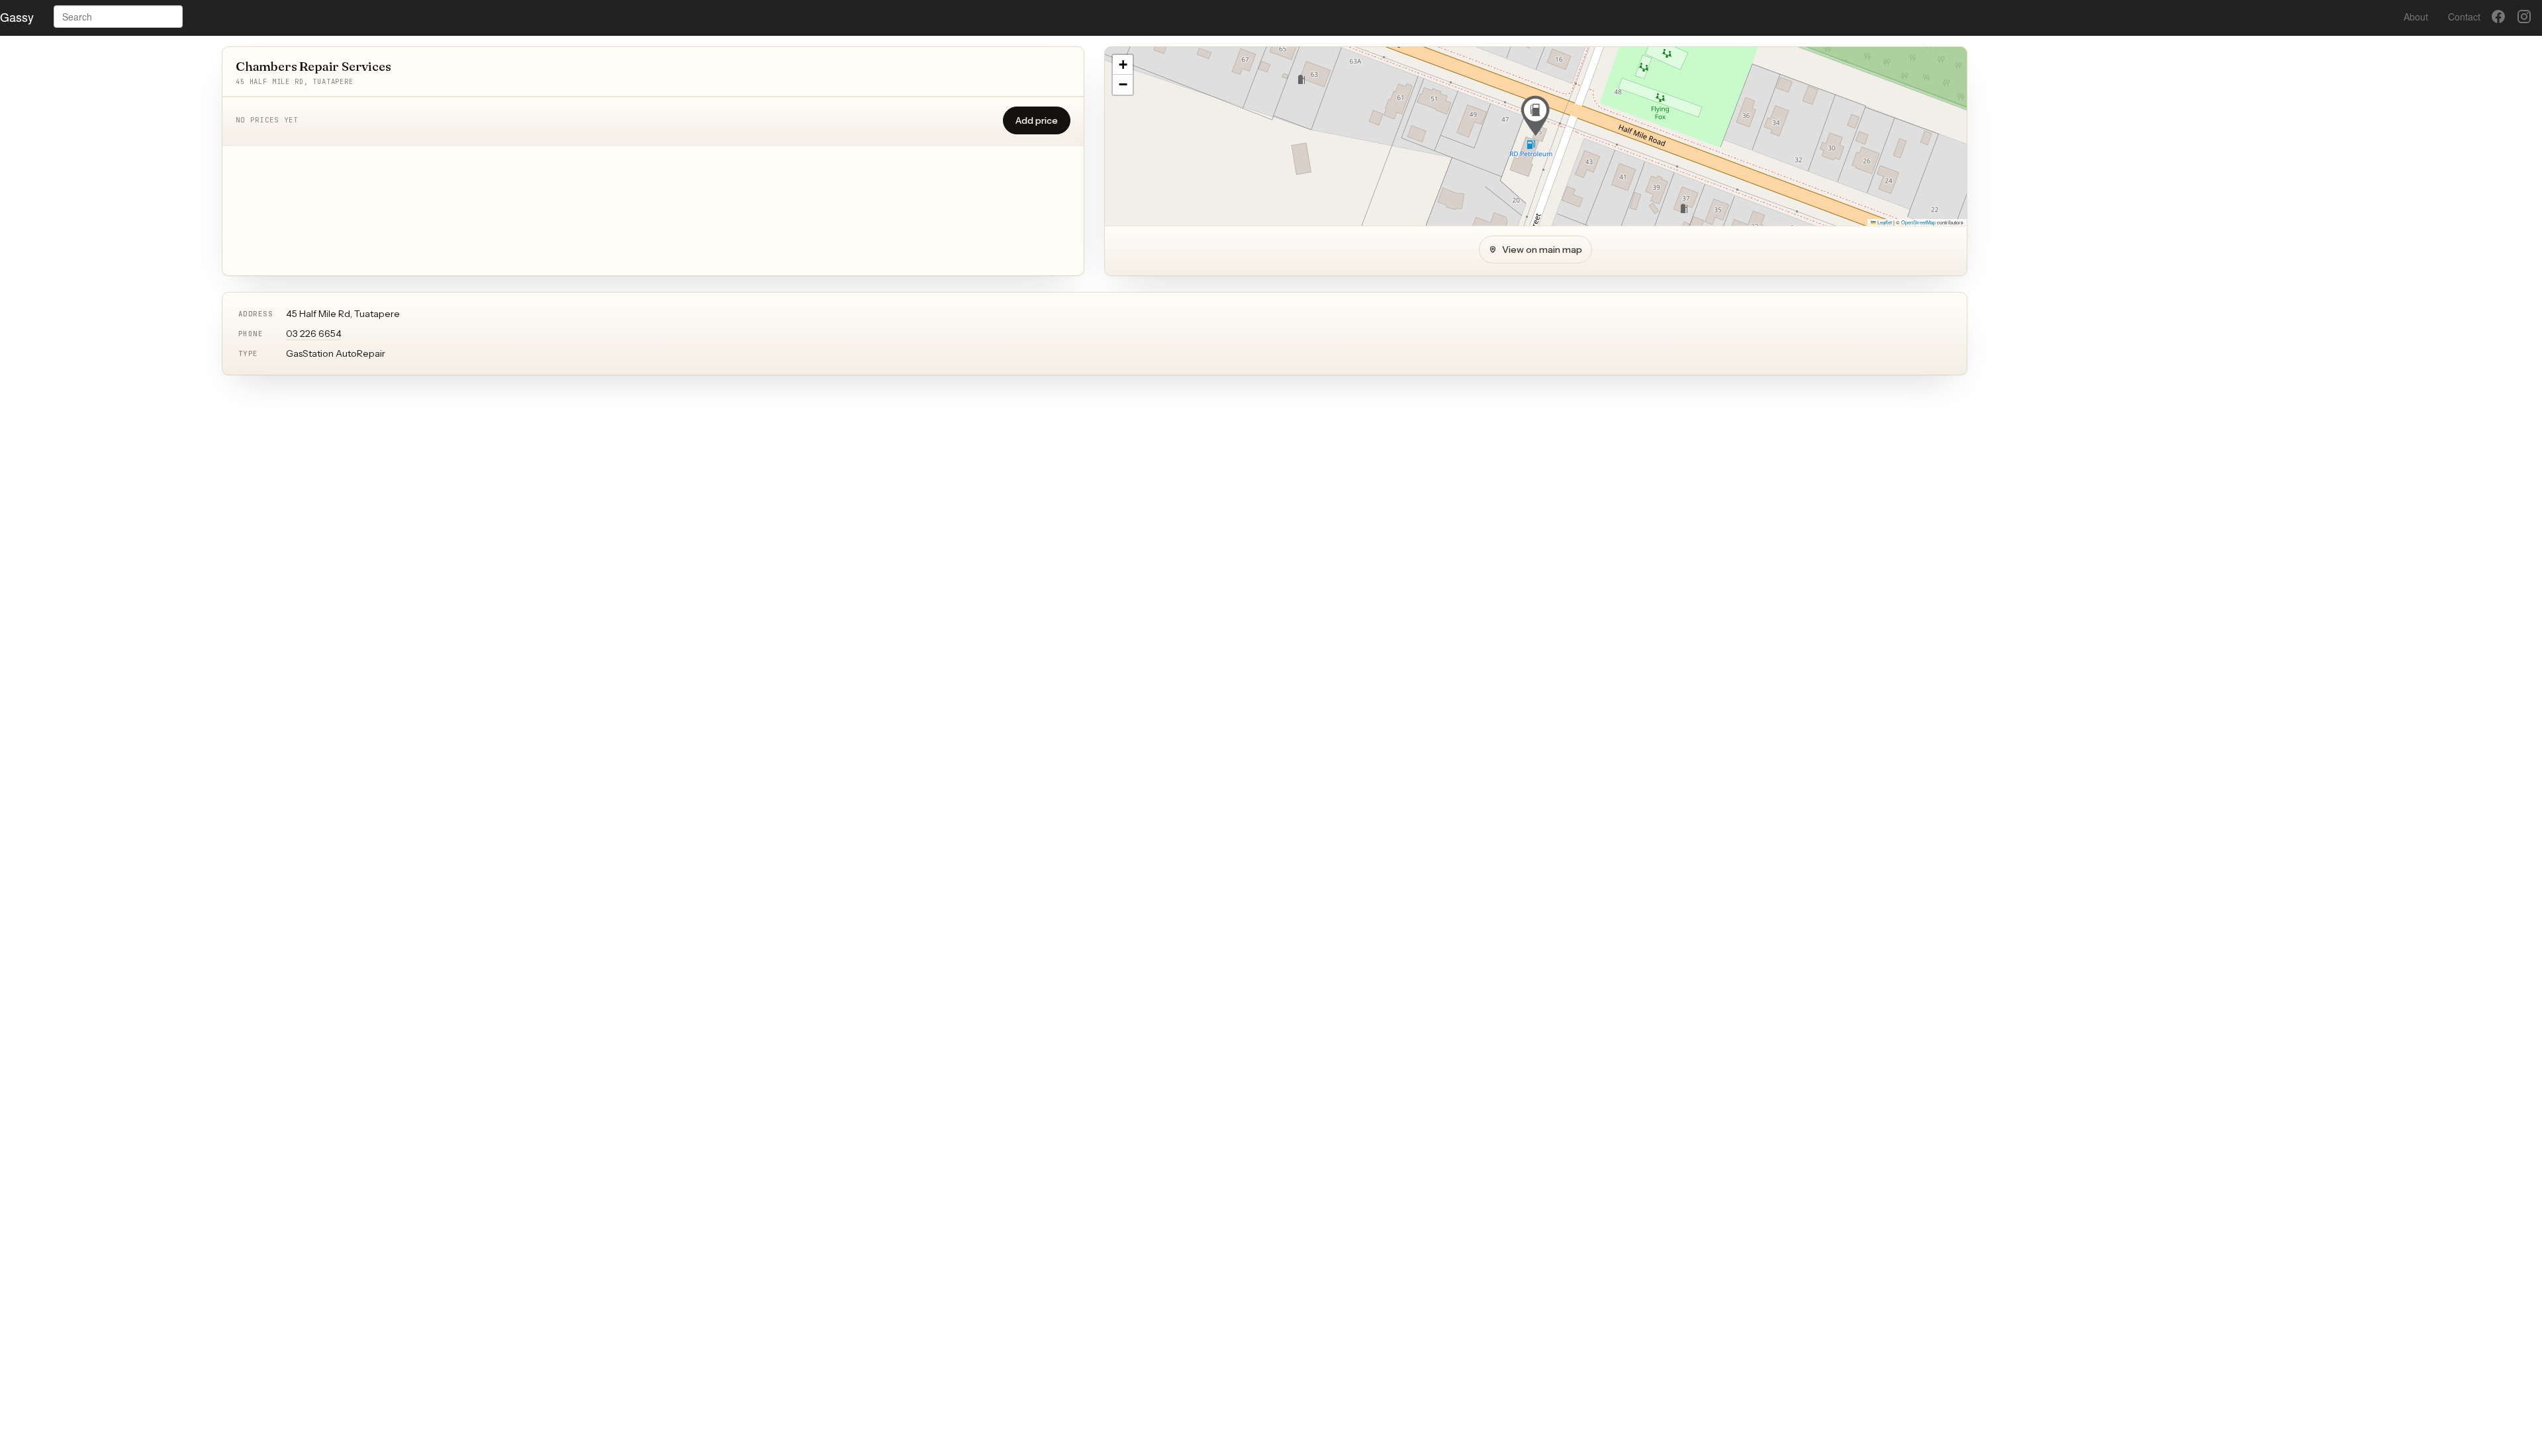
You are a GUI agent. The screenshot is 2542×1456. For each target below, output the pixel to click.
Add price (1037, 120)
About (2416, 17)
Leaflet (1884, 222)
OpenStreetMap (1918, 222)
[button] (1535, 116)
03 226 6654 (314, 334)
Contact (2464, 17)
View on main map (1542, 250)
